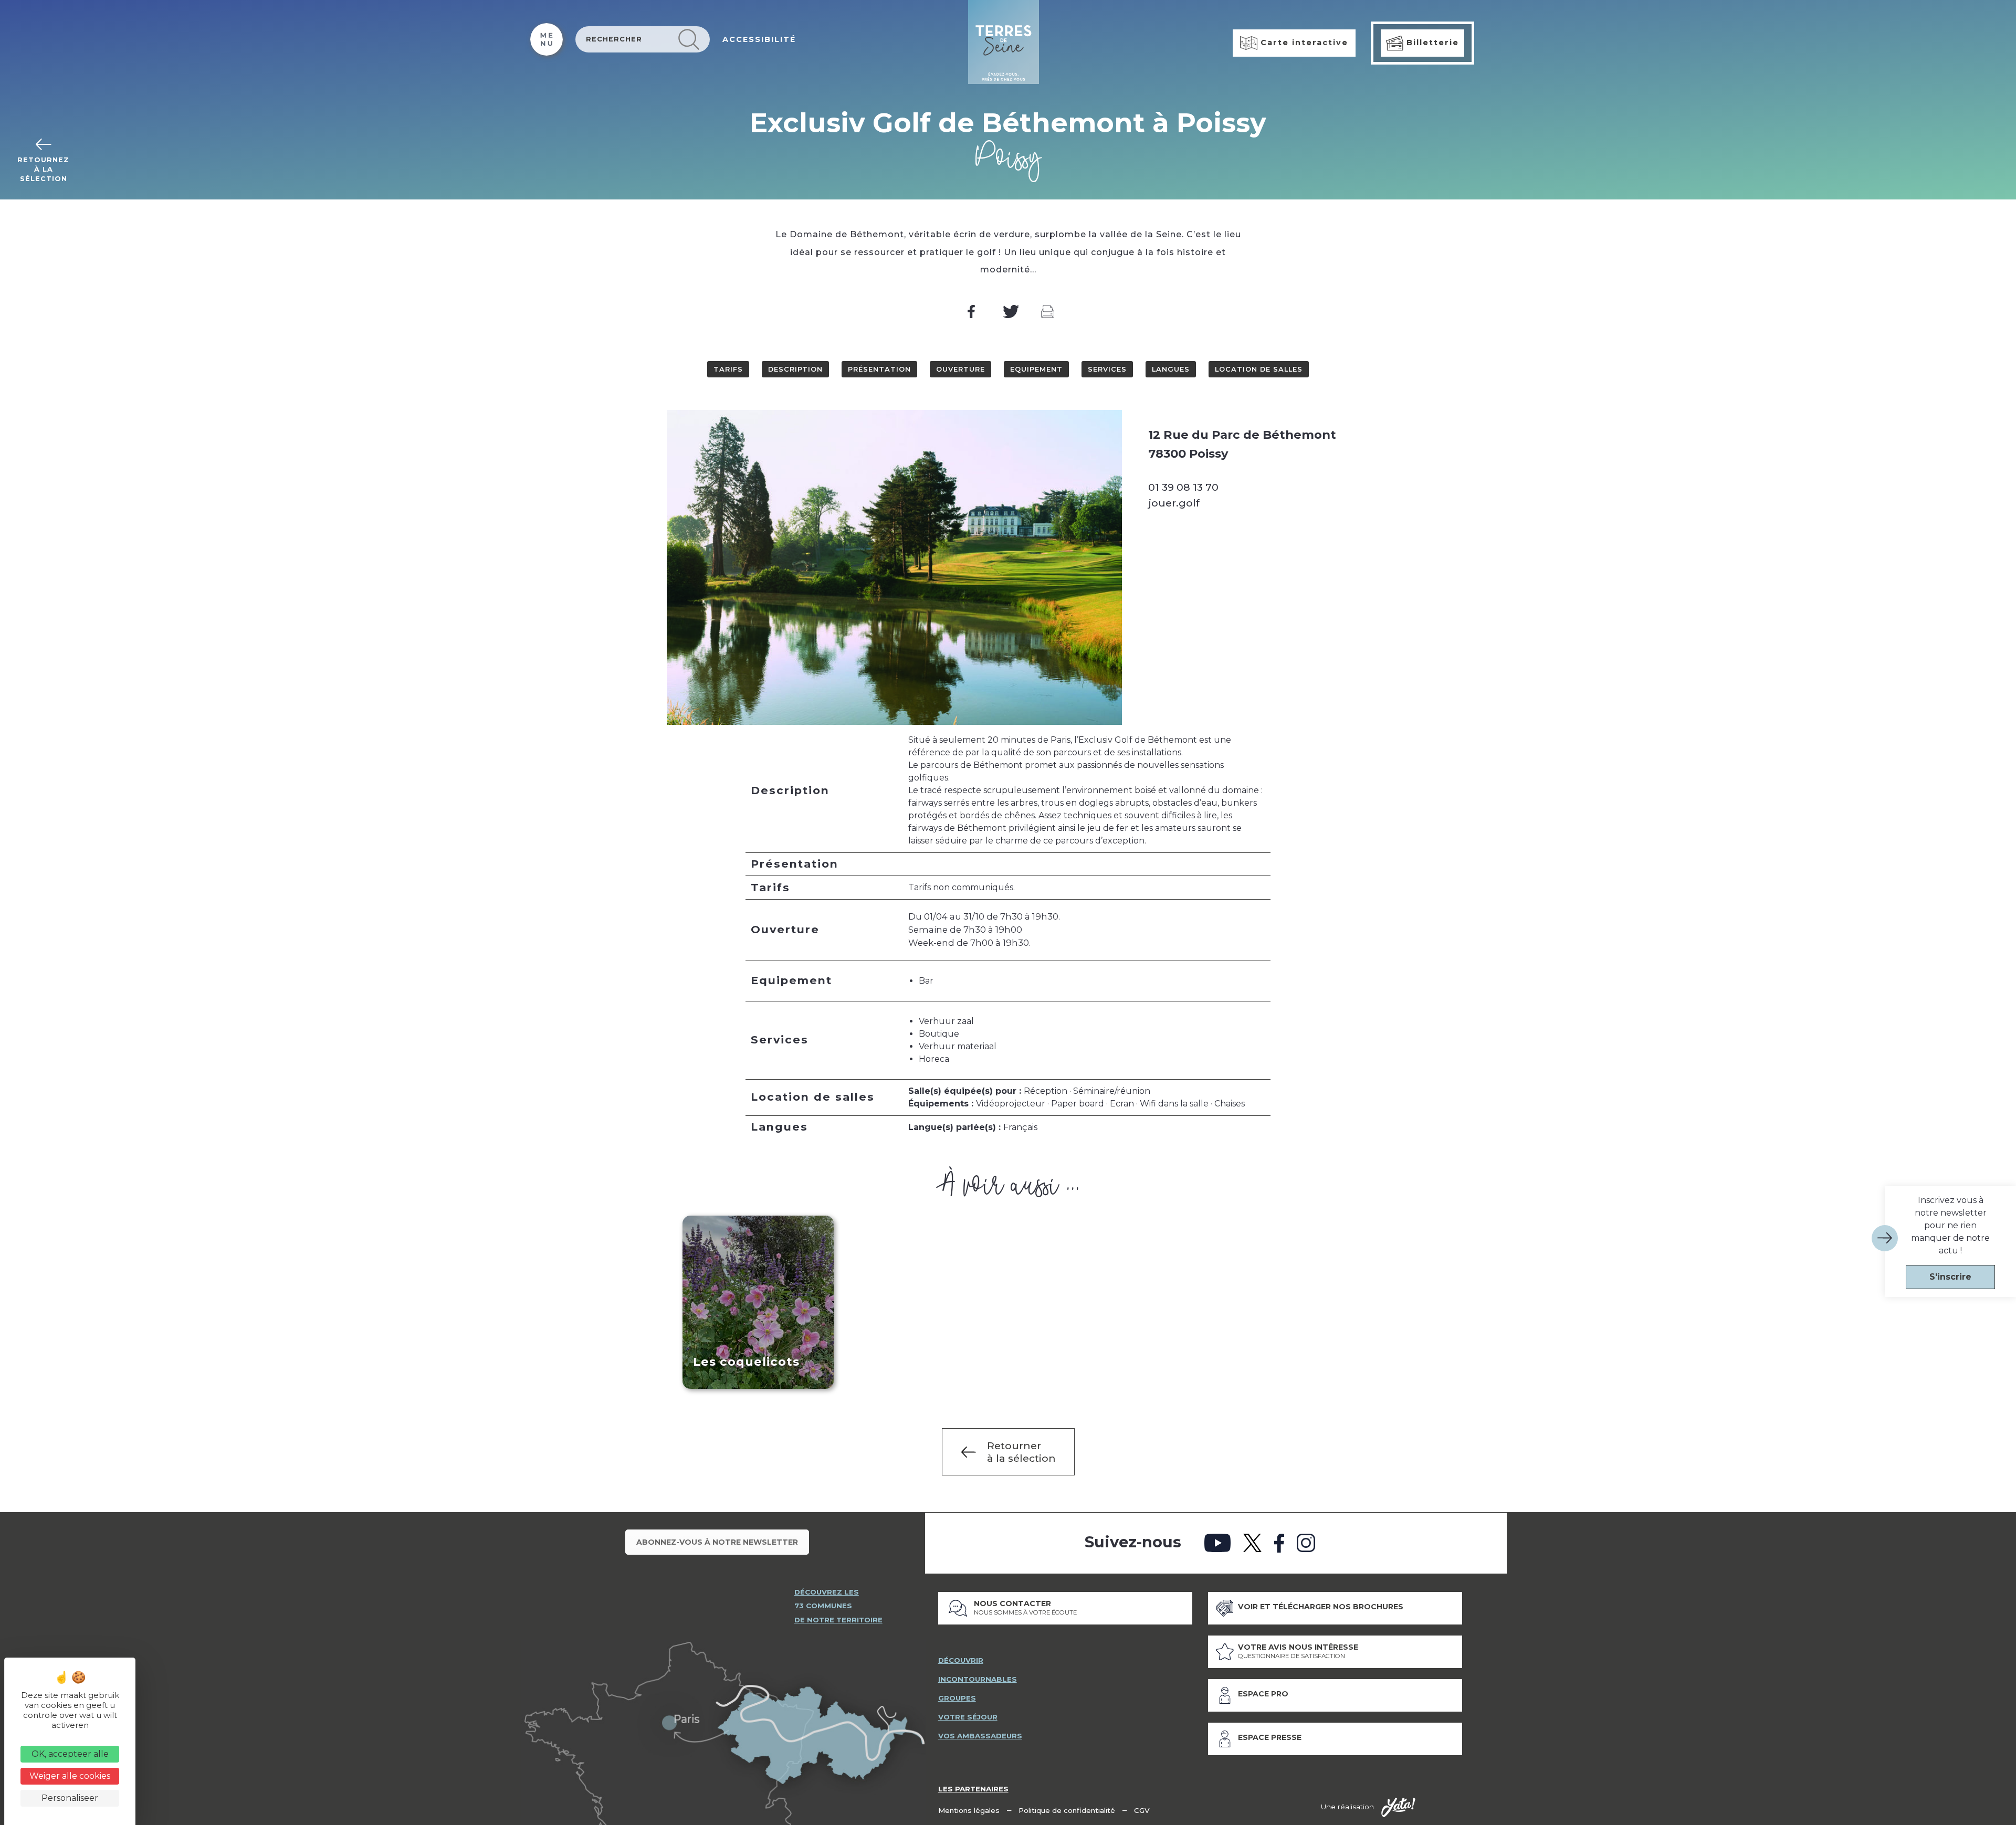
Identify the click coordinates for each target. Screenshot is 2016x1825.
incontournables (978, 1679)
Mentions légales (969, 1810)
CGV (1142, 1810)
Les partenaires (973, 1789)
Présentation (879, 369)
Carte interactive (1303, 43)
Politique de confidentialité (1067, 1810)
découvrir (961, 1660)
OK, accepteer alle (70, 1754)
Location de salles (1259, 369)
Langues (1171, 369)
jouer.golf (1174, 503)
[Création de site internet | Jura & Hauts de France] (1398, 1808)
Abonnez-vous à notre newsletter (717, 1542)
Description (795, 369)
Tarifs (728, 369)
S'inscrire (1950, 1277)
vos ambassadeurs (980, 1736)
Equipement (1036, 369)
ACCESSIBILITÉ (759, 39)
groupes (957, 1698)
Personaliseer (70, 1798)
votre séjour (968, 1717)
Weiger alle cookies (70, 1776)
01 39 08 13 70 (1183, 487)
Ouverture (960, 369)
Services (1107, 369)
